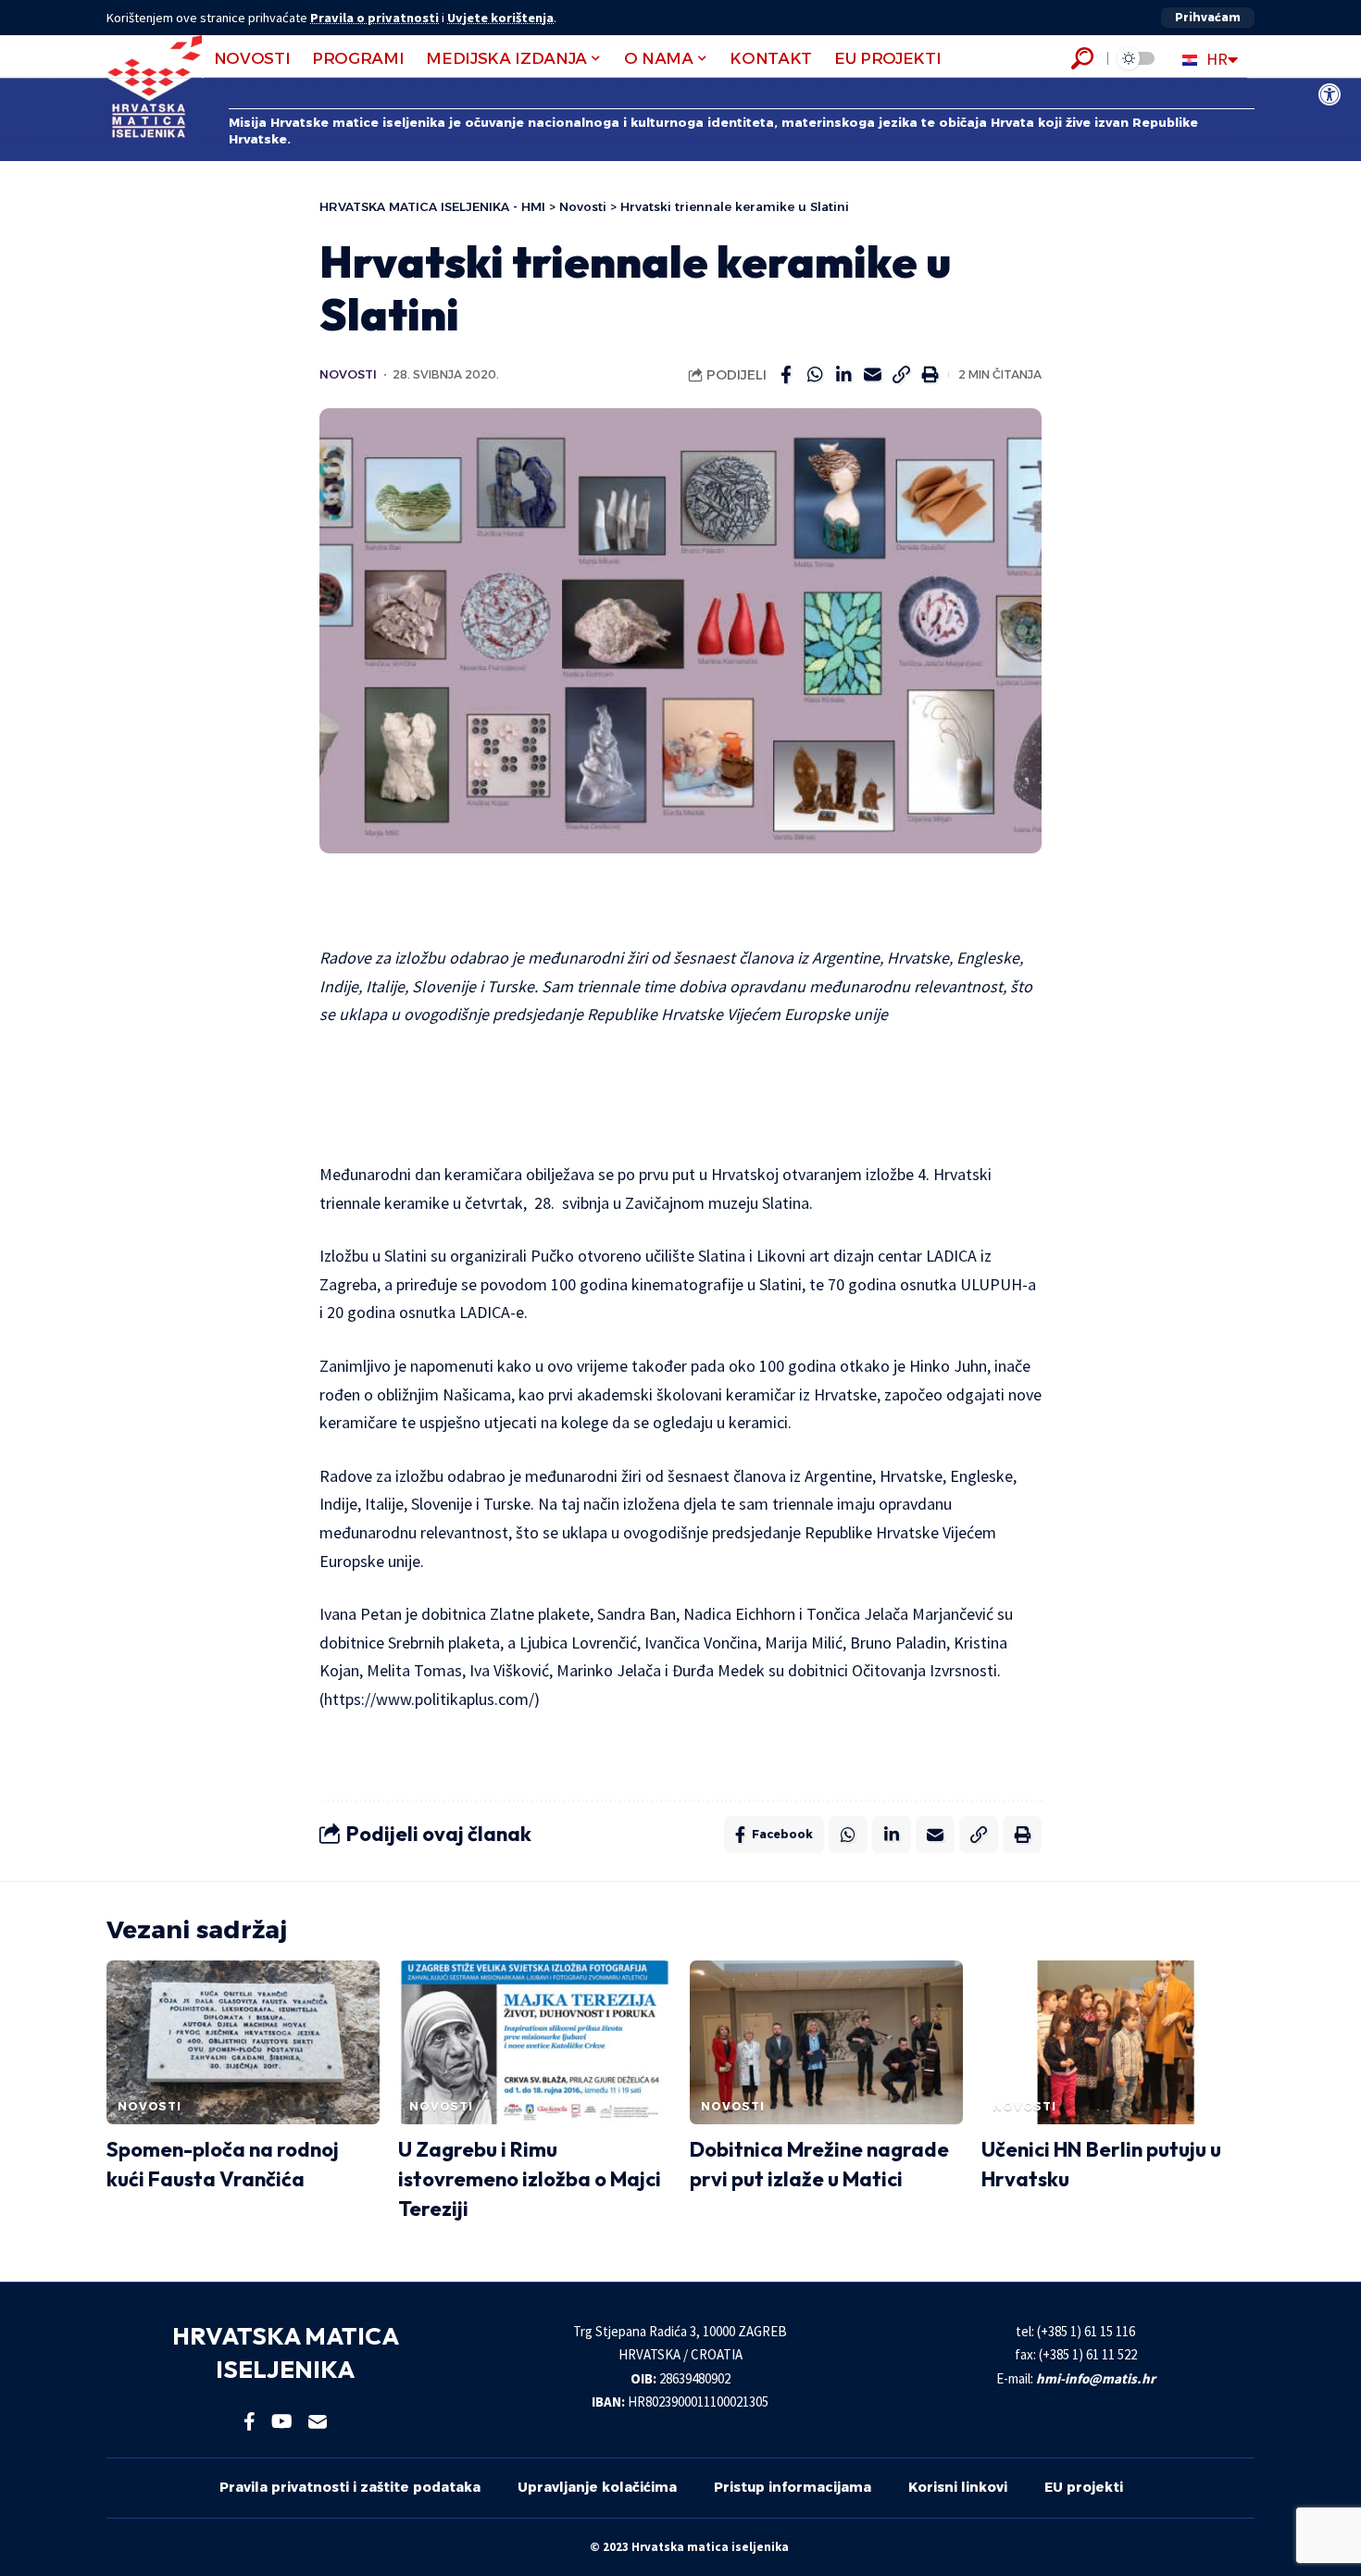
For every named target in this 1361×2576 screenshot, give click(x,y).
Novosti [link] (348, 374)
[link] (1330, 94)
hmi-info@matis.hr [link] (1096, 2378)
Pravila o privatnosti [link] (375, 18)
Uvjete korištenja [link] (500, 18)
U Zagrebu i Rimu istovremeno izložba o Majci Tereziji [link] (530, 2179)
